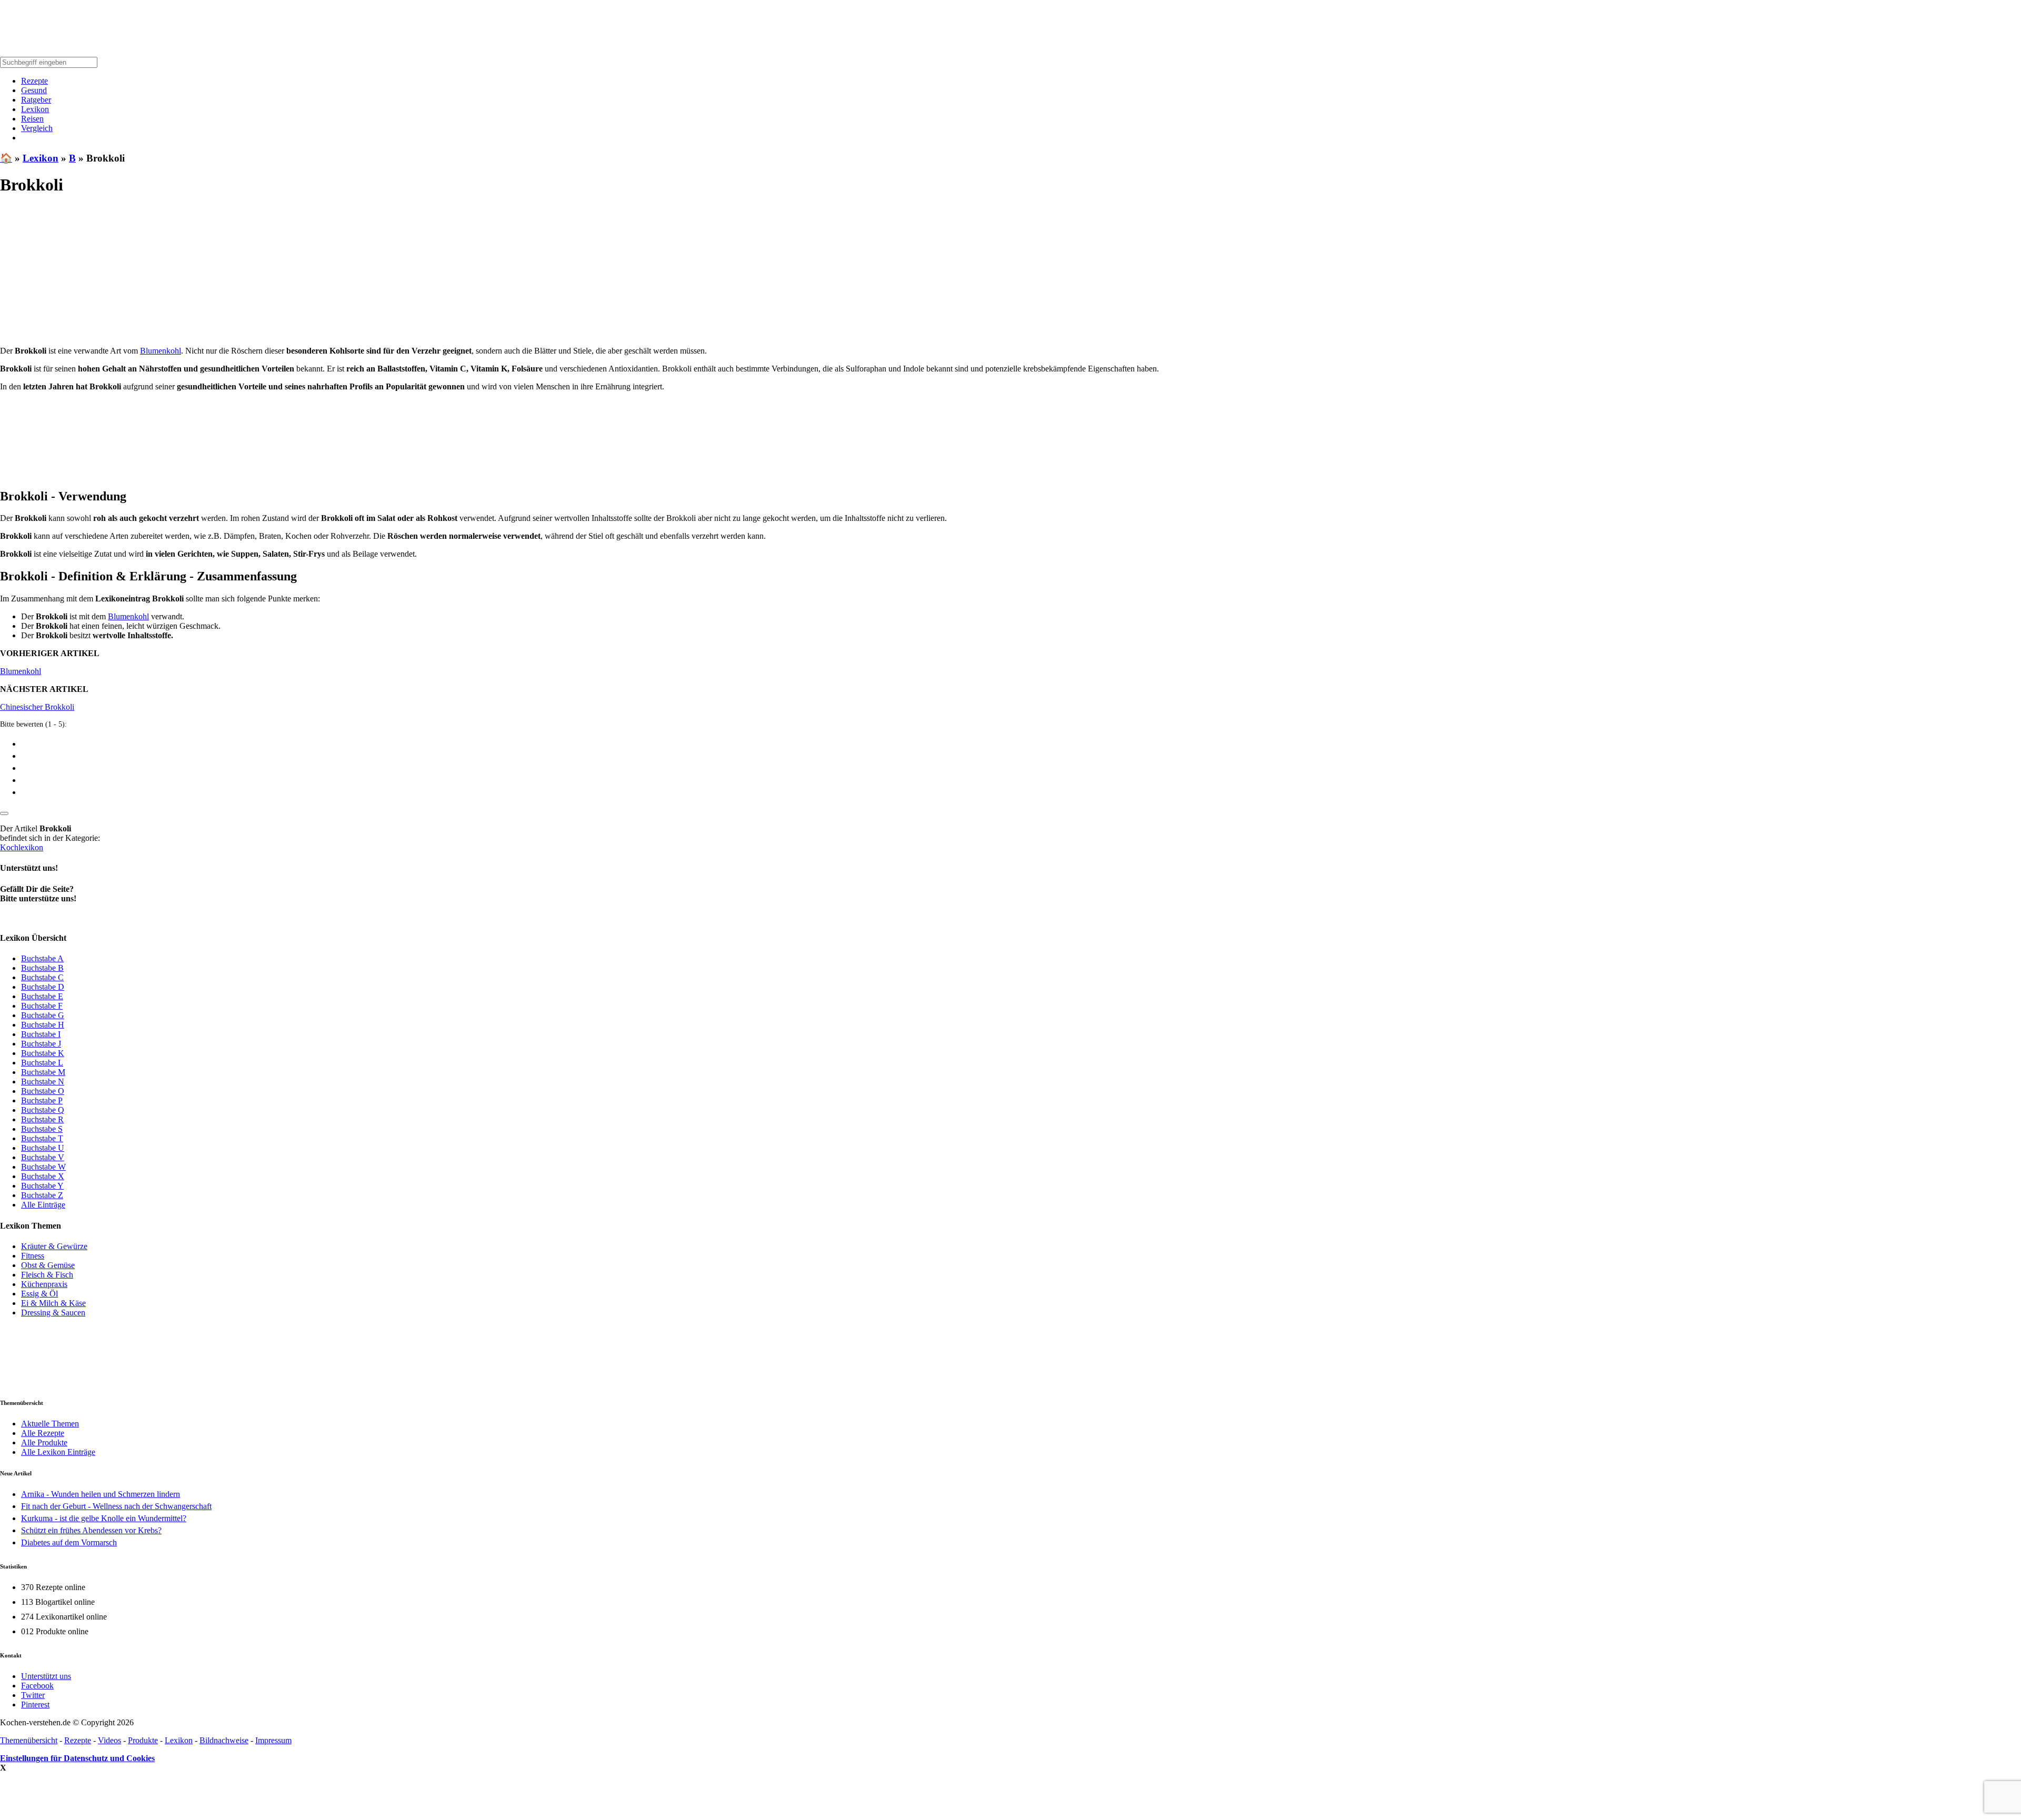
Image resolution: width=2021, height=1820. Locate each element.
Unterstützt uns (46, 1676)
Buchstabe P (42, 1100)
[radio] (1021, 743)
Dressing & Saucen (53, 1313)
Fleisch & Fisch (47, 1275)
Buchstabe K (43, 1053)
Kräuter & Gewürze (54, 1246)
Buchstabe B (42, 968)
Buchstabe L (42, 1063)
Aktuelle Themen (50, 1424)
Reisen (32, 119)
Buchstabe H (43, 1025)
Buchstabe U (43, 1148)
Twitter (33, 1695)
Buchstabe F (42, 1006)
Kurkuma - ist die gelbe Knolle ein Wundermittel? (104, 1518)
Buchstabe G (43, 1015)
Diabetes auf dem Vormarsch (69, 1542)
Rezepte (34, 81)
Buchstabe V (43, 1157)
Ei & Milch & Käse (53, 1303)
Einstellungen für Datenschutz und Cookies (77, 1758)
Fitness (33, 1256)
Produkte (143, 1740)
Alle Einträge (43, 1205)
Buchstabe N (43, 1082)
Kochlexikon (22, 847)
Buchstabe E (42, 996)
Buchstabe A (42, 958)
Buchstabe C (42, 977)
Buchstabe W (43, 1167)
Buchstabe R (42, 1119)
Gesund (34, 90)
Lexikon (35, 109)
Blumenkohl (161, 351)
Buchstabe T (42, 1138)
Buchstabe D (43, 987)
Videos (109, 1740)
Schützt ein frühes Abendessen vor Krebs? (91, 1530)
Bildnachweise (224, 1740)
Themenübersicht (29, 1740)
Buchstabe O (43, 1091)
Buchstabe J (41, 1044)
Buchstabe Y (42, 1186)
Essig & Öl (39, 1294)
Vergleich (37, 128)
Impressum (273, 1740)
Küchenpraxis (44, 1284)
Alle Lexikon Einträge (58, 1452)
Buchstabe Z (42, 1195)
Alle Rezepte (43, 1433)
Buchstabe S (42, 1129)
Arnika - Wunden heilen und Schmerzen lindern (101, 1494)
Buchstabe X (43, 1176)
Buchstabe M (43, 1072)
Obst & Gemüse (48, 1265)
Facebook (37, 1686)
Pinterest (35, 1705)
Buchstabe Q (43, 1110)
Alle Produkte (44, 1442)
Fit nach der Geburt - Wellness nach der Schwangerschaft (116, 1506)
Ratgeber (36, 100)
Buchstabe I (41, 1034)
